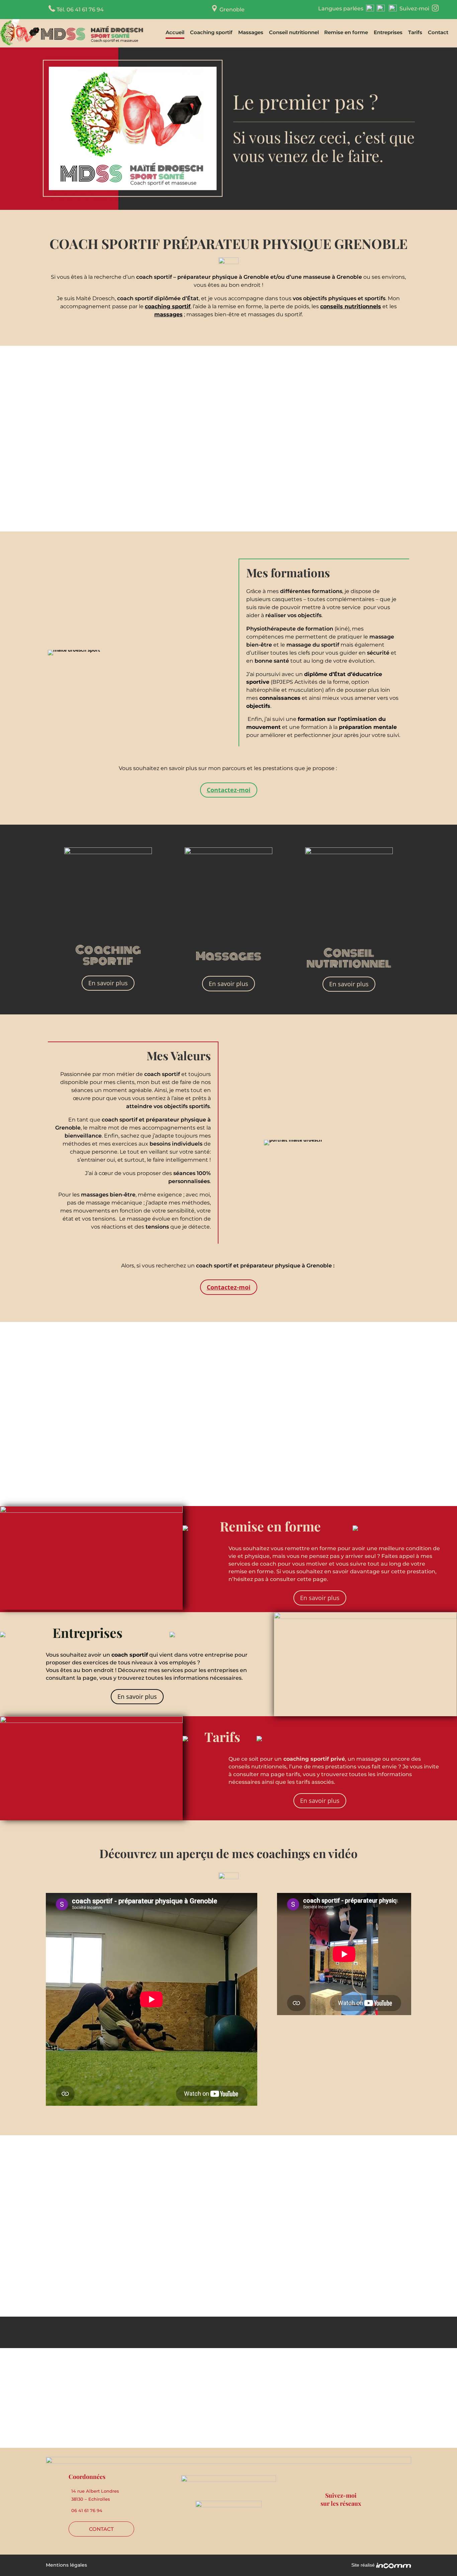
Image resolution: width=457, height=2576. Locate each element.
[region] (229, 129)
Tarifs (415, 33)
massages (168, 314)
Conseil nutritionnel (294, 33)
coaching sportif (168, 306)
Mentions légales (66, 2565)
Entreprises (388, 33)
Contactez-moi (229, 790)
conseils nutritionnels (351, 306)
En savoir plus (108, 983)
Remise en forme (346, 33)
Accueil (175, 33)
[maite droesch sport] (74, 650)
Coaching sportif (211, 33)
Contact (438, 33)
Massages (251, 33)
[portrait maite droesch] (293, 1140)
